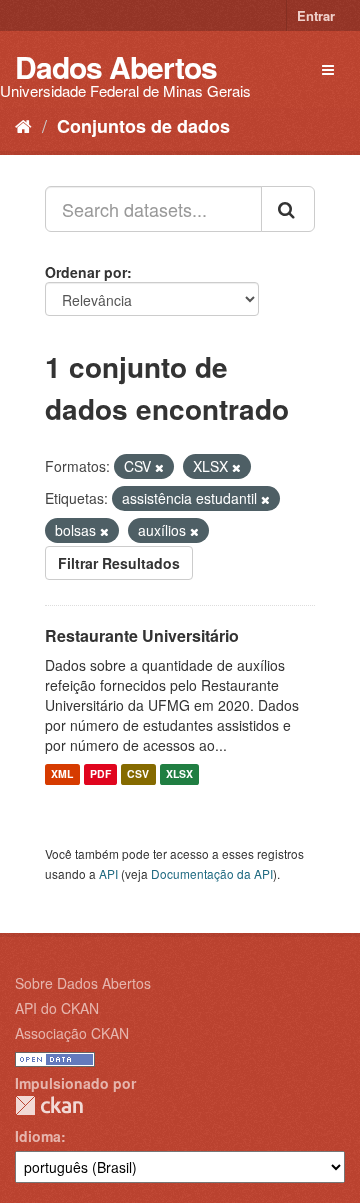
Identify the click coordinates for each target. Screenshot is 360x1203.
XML (62, 774)
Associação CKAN (72, 1033)
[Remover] (159, 467)
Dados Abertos (116, 66)
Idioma (38, 1136)
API (108, 873)
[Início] (23, 125)
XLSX (179, 774)
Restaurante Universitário (142, 635)
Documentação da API (212, 873)
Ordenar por (86, 272)
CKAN (49, 1105)
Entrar (316, 15)
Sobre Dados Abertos (83, 983)
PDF (100, 774)
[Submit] (288, 209)
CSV (138, 774)
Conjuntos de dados (143, 126)
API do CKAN (57, 1008)
